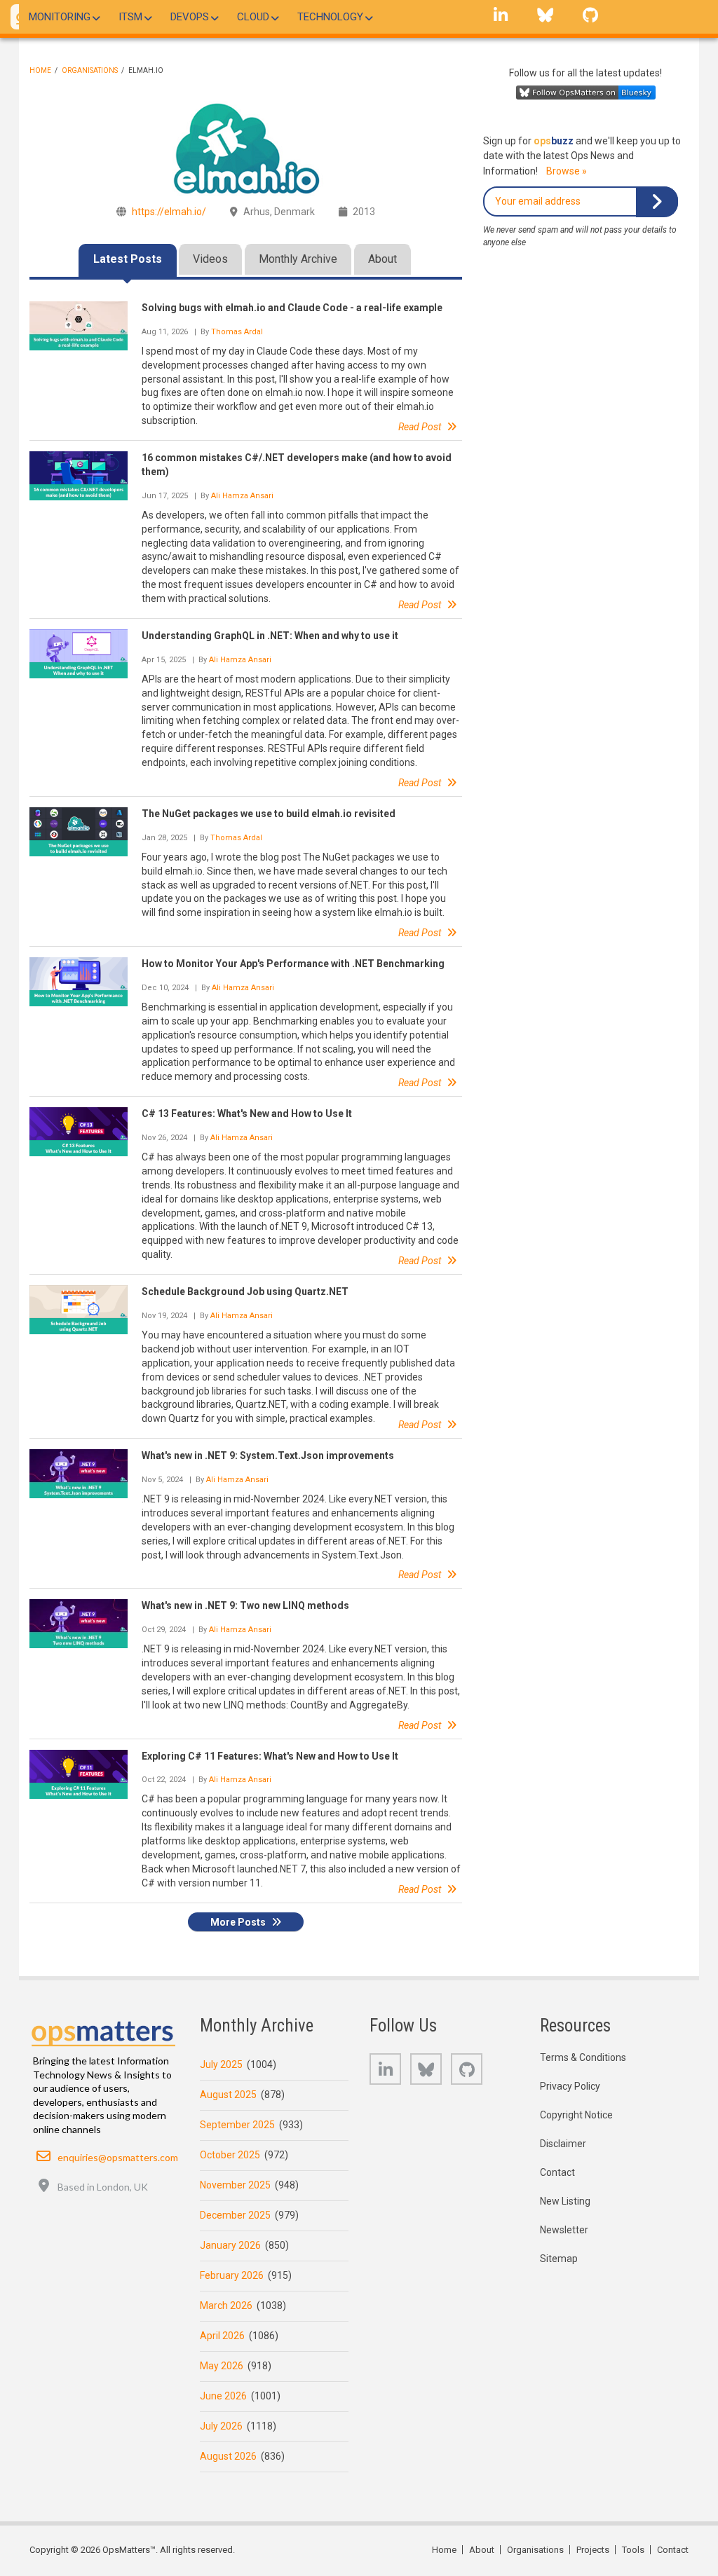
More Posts (238, 1922)
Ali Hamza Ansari (242, 496)
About (382, 259)
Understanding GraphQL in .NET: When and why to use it (270, 636)
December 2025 (235, 2215)
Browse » (567, 171)
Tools (633, 2550)
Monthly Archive (298, 259)
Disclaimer (563, 2144)
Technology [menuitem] (330, 17)
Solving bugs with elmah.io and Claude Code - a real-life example (292, 308)
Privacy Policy (570, 2086)
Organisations (90, 70)
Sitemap (559, 2259)
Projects (593, 2550)
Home (40, 70)
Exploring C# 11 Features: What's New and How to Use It (270, 1756)
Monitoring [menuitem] (60, 17)
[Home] (104, 2030)
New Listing (565, 2201)
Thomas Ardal (237, 332)
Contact (557, 2172)
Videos (210, 259)
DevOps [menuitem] (190, 17)
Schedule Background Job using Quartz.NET (245, 1292)
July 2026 (221, 2426)
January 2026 (230, 2245)
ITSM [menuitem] (130, 17)
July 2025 (221, 2064)
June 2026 (223, 2396)
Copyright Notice (576, 2115)
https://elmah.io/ (169, 212)
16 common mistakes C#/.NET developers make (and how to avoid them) (297, 465)
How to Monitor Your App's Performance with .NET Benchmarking (293, 964)
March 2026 (226, 2306)
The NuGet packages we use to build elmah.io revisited (269, 814)
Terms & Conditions (583, 2057)
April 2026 (222, 2336)
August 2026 (228, 2456)
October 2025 (230, 2155)
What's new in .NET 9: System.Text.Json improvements (268, 1455)
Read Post (420, 427)
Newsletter (564, 2230)
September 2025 (237, 2125)
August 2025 (228, 2095)
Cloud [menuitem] (253, 17)
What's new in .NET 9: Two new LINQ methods (245, 1605)
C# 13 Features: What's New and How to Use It (247, 1114)
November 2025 (235, 2185)
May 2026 (222, 2366)
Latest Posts (128, 259)
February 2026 (232, 2275)
